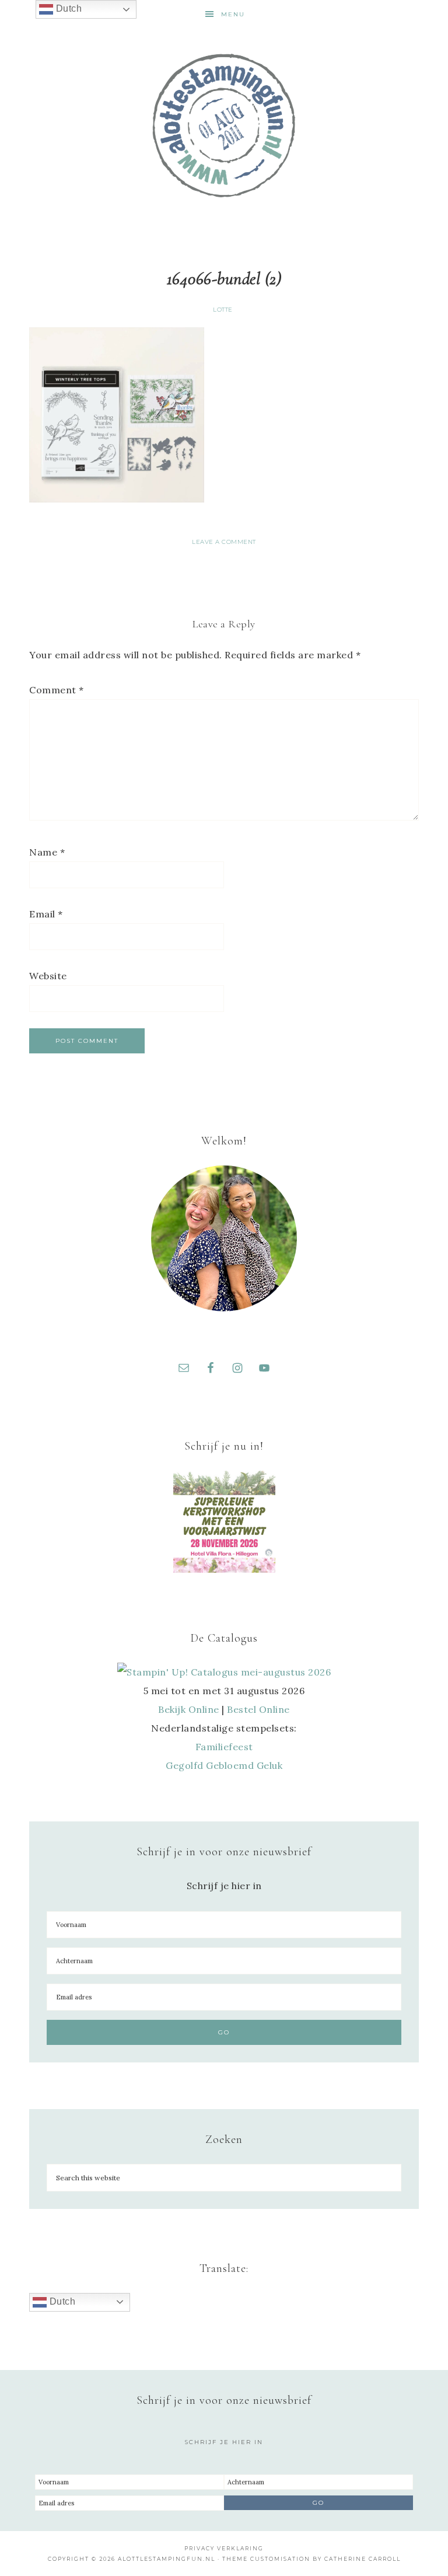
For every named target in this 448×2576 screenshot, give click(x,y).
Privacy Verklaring (224, 2548)
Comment (57, 690)
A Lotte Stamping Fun (224, 125)
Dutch (61, 2301)
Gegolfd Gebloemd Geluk (224, 1765)
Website (48, 976)
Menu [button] (233, 14)
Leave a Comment (224, 542)
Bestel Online (258, 1709)
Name (47, 852)
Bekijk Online (189, 1709)
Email (46, 914)
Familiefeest (224, 1747)
